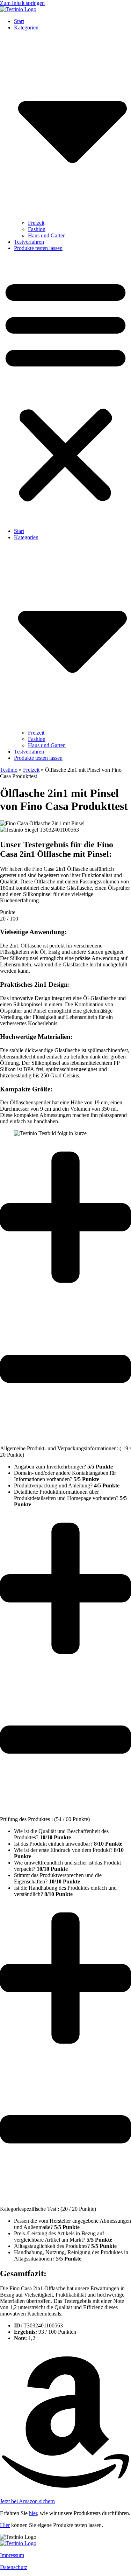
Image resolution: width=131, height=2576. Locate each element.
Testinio (9, 770)
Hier (5, 2525)
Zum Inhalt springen (22, 3)
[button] (65, 390)
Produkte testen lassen (38, 248)
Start (19, 21)
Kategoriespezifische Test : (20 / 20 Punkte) (48, 2209)
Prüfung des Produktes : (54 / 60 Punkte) (45, 1819)
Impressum (12, 2555)
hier (33, 2513)
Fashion (37, 229)
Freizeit (36, 223)
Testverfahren (29, 242)
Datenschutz (14, 2567)
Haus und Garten (47, 235)
